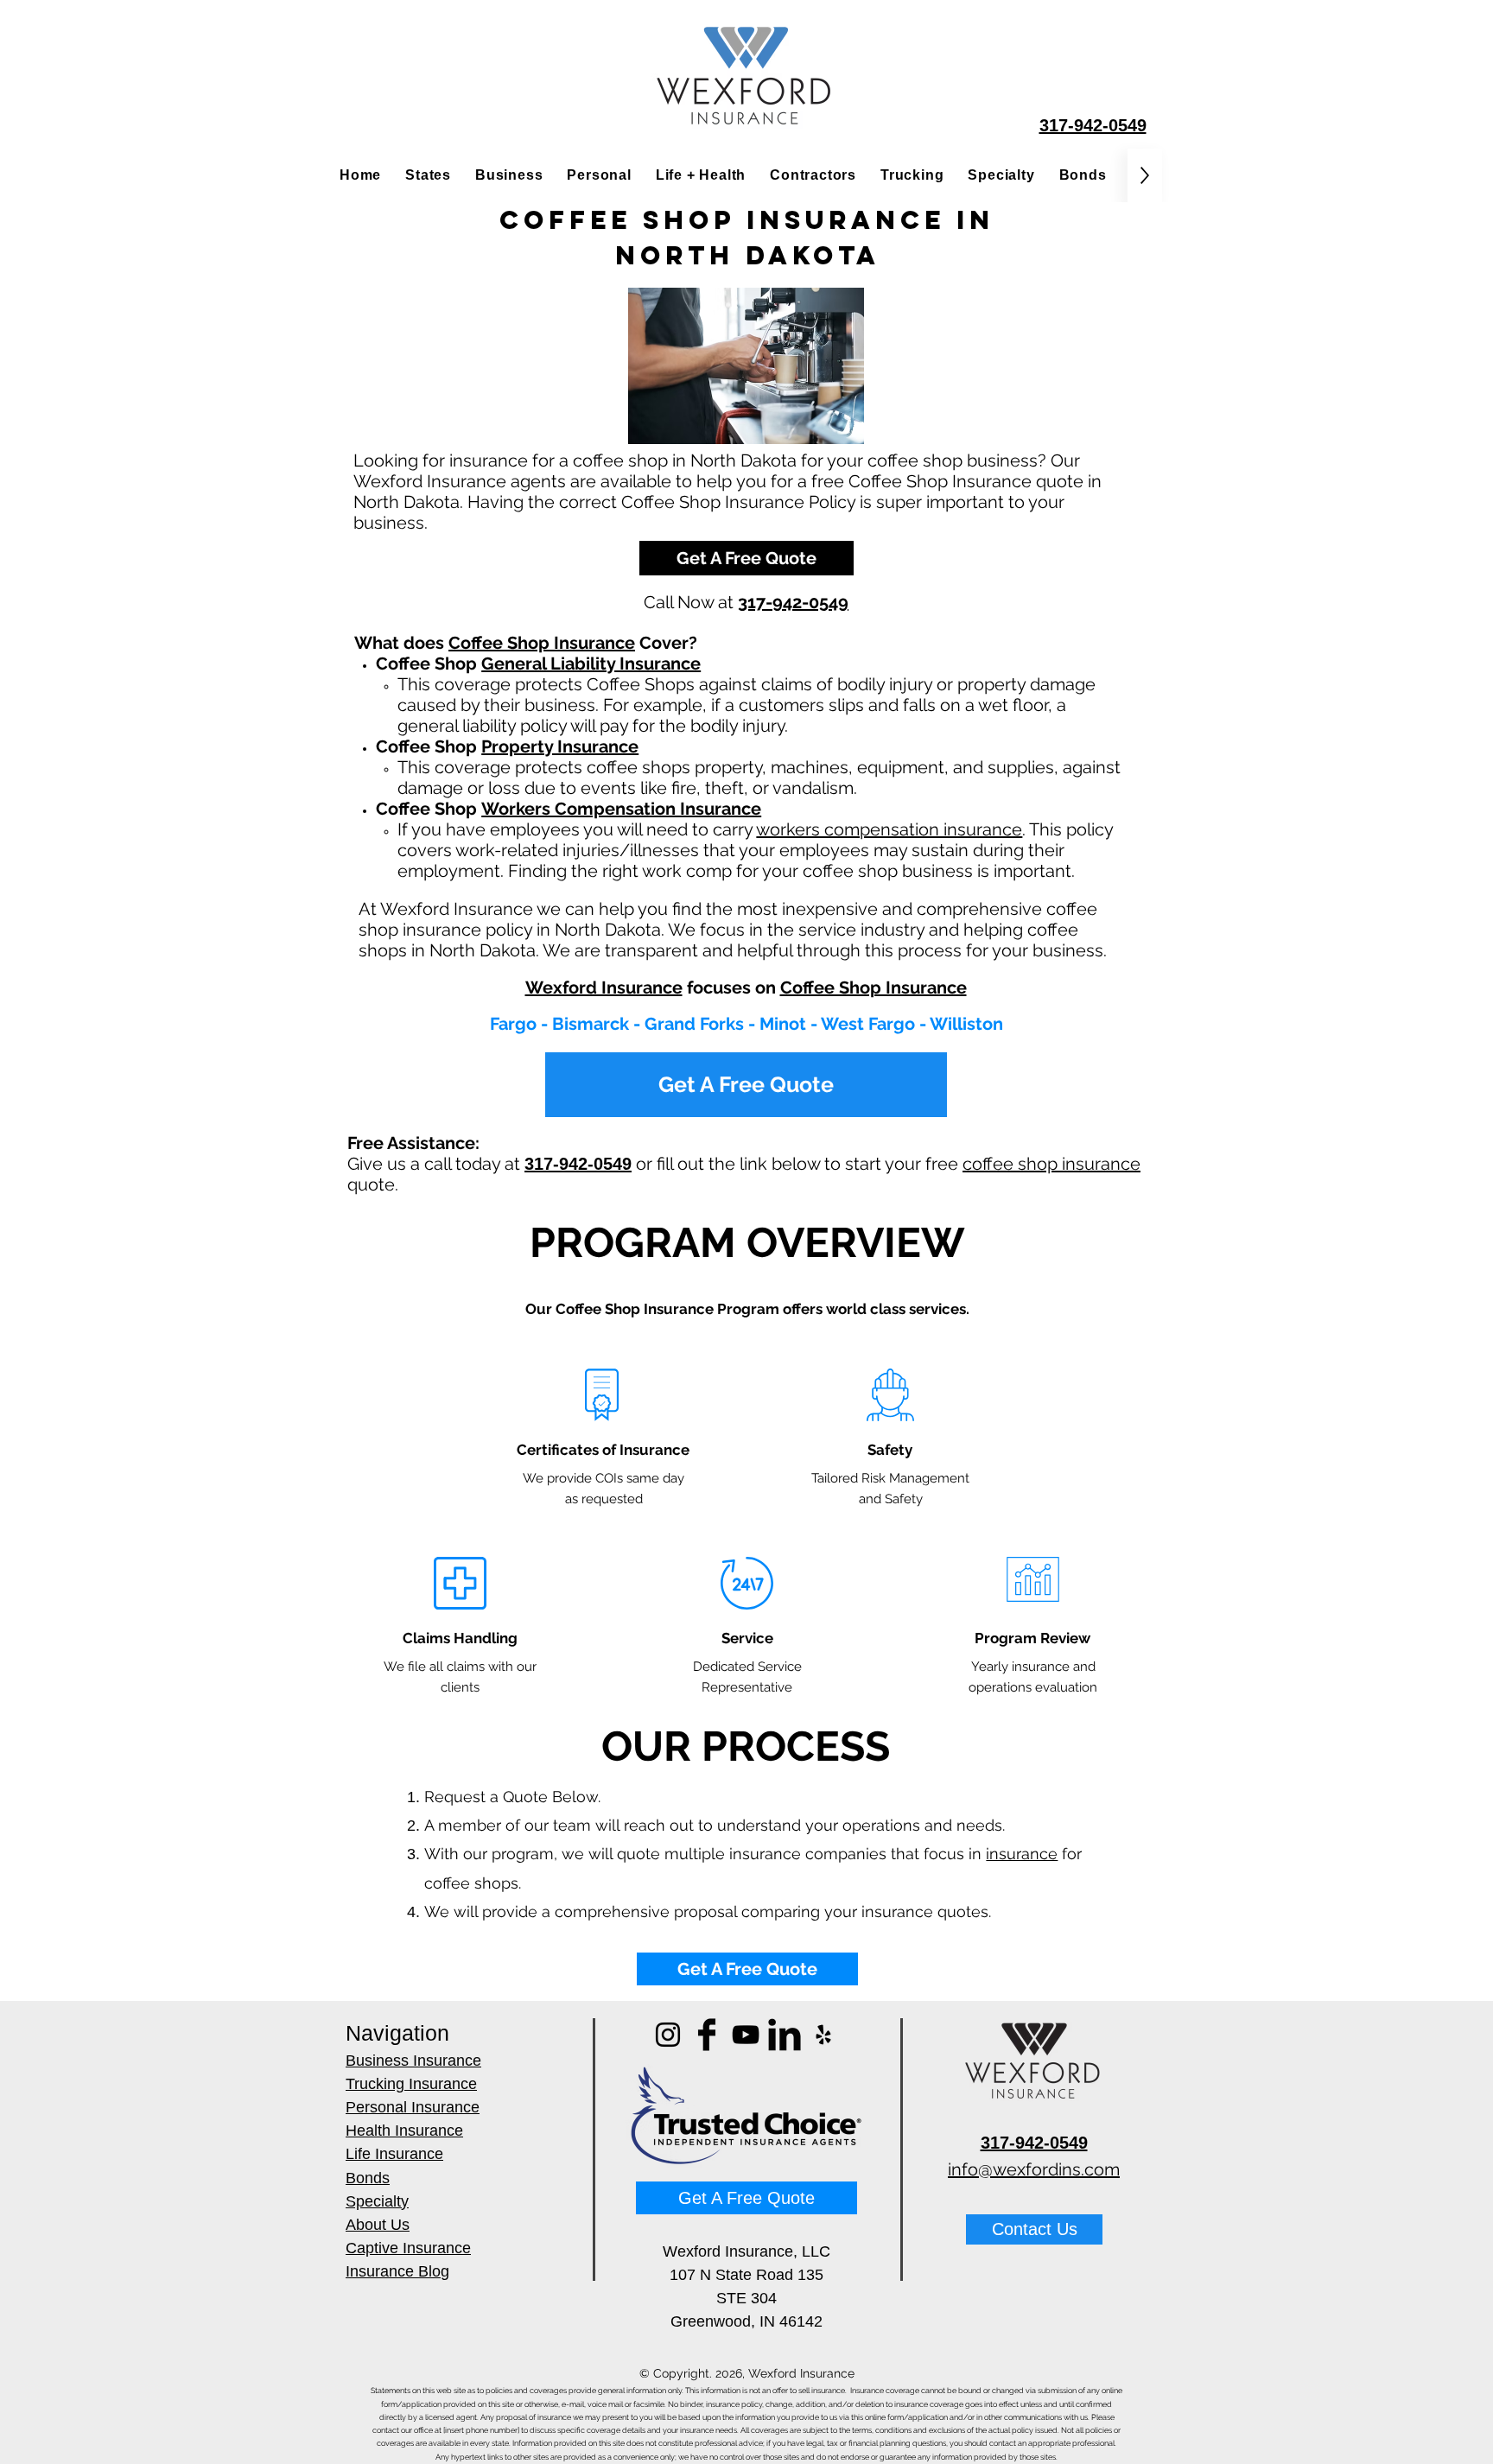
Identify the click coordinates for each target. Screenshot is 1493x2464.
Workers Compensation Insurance (621, 809)
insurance (1022, 1854)
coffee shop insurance (1051, 1164)
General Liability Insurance (591, 664)
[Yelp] (823, 2035)
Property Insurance (560, 746)
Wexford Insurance (604, 988)
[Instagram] (668, 2035)
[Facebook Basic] (707, 2035)
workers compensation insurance (889, 829)
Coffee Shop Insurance (542, 643)
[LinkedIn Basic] (785, 2035)
